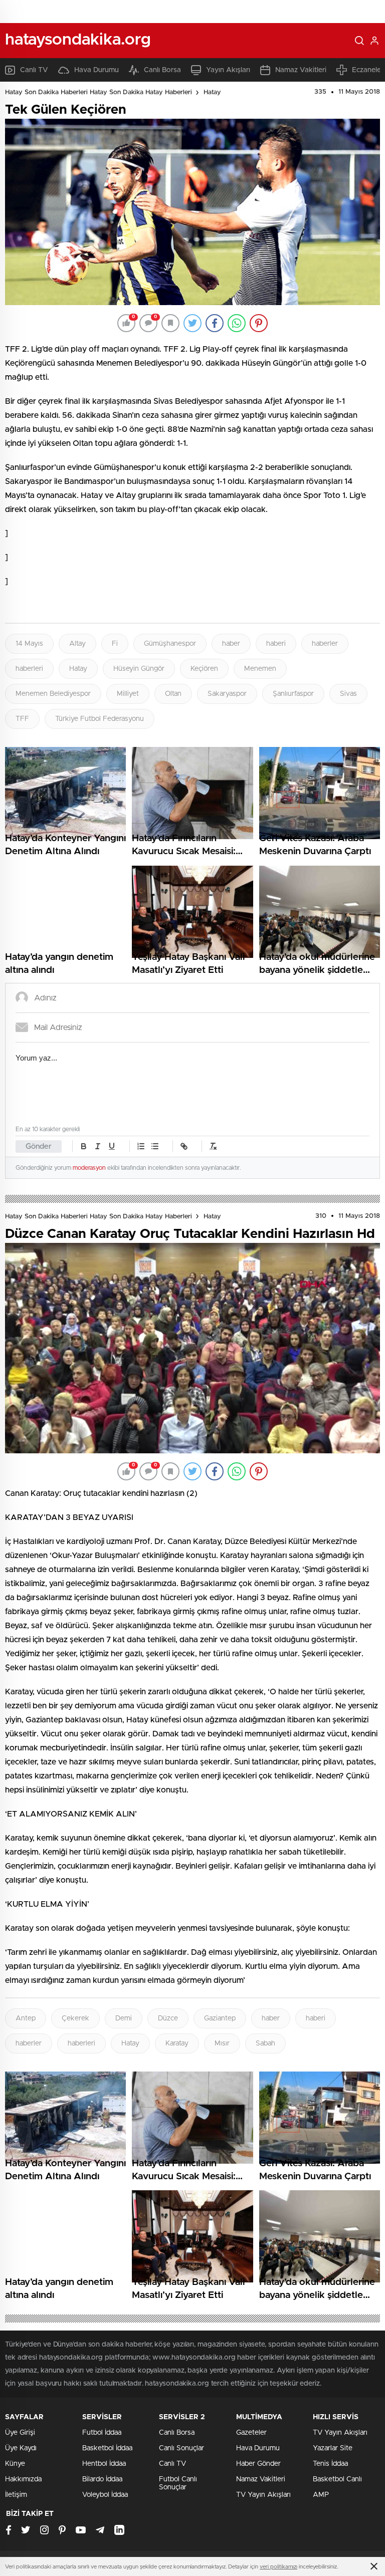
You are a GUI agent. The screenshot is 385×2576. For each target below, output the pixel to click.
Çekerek (75, 2018)
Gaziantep (220, 2018)
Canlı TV (34, 70)
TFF (22, 719)
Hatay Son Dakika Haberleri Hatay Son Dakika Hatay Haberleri (99, 92)
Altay (77, 644)
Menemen (260, 669)
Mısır (222, 2043)
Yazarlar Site (333, 2448)
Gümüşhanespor (170, 644)
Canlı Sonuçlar (181, 2448)
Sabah (265, 2043)
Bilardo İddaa (102, 2479)
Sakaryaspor (227, 694)
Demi (124, 2018)
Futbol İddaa (102, 2433)
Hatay (212, 92)
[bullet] (155, 1146)
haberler (325, 644)
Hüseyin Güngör (139, 669)
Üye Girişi (20, 2433)
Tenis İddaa (330, 2464)
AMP (321, 2495)
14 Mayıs (29, 644)
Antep (26, 2018)
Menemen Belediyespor (53, 694)
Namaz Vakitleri (301, 70)
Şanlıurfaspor (293, 694)
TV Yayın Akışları (263, 2495)
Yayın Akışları (228, 70)
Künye (15, 2464)
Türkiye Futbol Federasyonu (100, 719)
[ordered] (141, 1146)
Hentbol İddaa (104, 2464)
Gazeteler (251, 2433)
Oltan (173, 694)
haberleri (29, 669)
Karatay (177, 2043)
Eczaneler (368, 70)
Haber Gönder (258, 2464)
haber (231, 644)
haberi (276, 644)
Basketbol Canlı (337, 2479)
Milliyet (128, 694)
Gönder (39, 1146)
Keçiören (204, 669)
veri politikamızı (278, 2567)
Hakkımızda (23, 2479)
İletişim (16, 2495)
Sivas (348, 694)
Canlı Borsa (162, 70)
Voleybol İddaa (105, 2495)
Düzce (168, 2018)
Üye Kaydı (21, 2448)
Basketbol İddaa (107, 2448)
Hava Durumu (97, 70)
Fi (115, 644)
